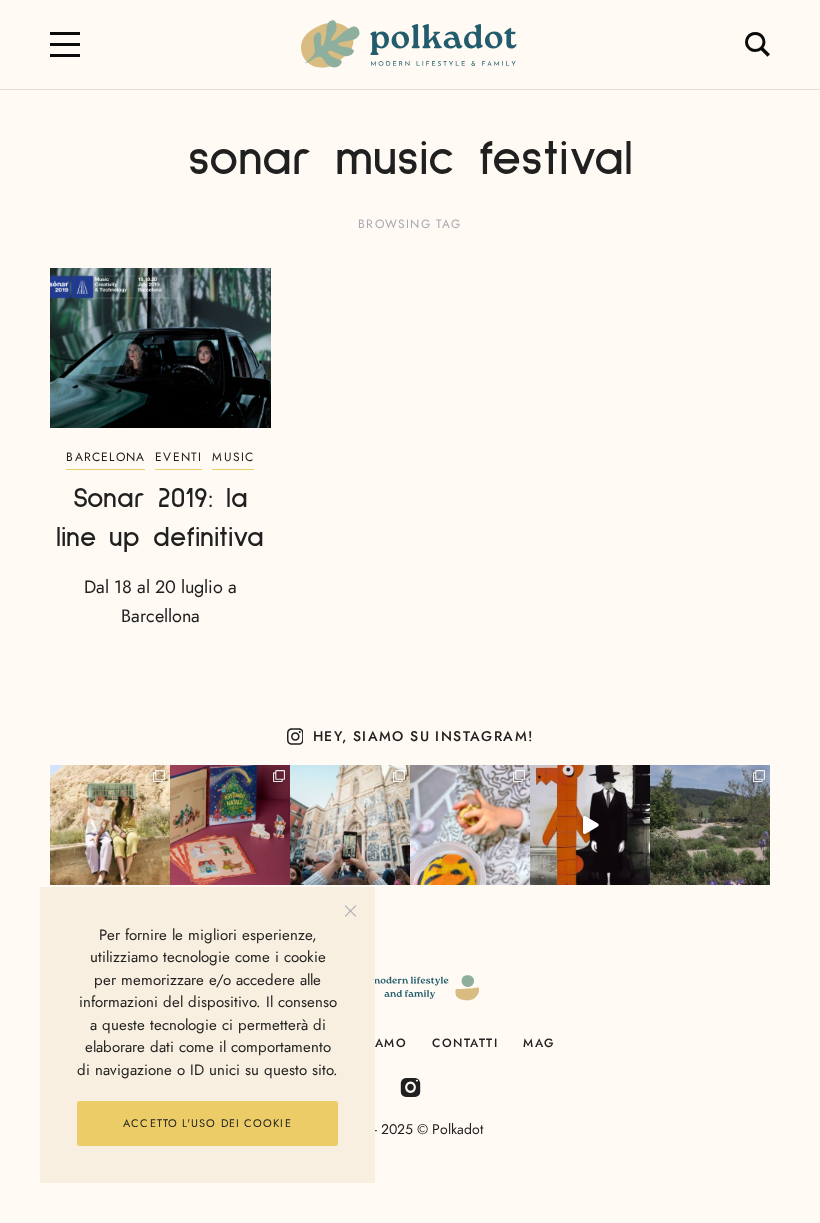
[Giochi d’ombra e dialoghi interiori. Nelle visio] (590, 825)
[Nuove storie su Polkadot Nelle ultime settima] (110, 825)
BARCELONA (105, 457)
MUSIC (233, 457)
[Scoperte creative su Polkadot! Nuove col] (350, 825)
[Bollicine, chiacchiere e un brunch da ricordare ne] (710, 825)
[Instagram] (410, 1086)
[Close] (350, 911)
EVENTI (178, 457)
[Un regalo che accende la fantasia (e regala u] (470, 825)
